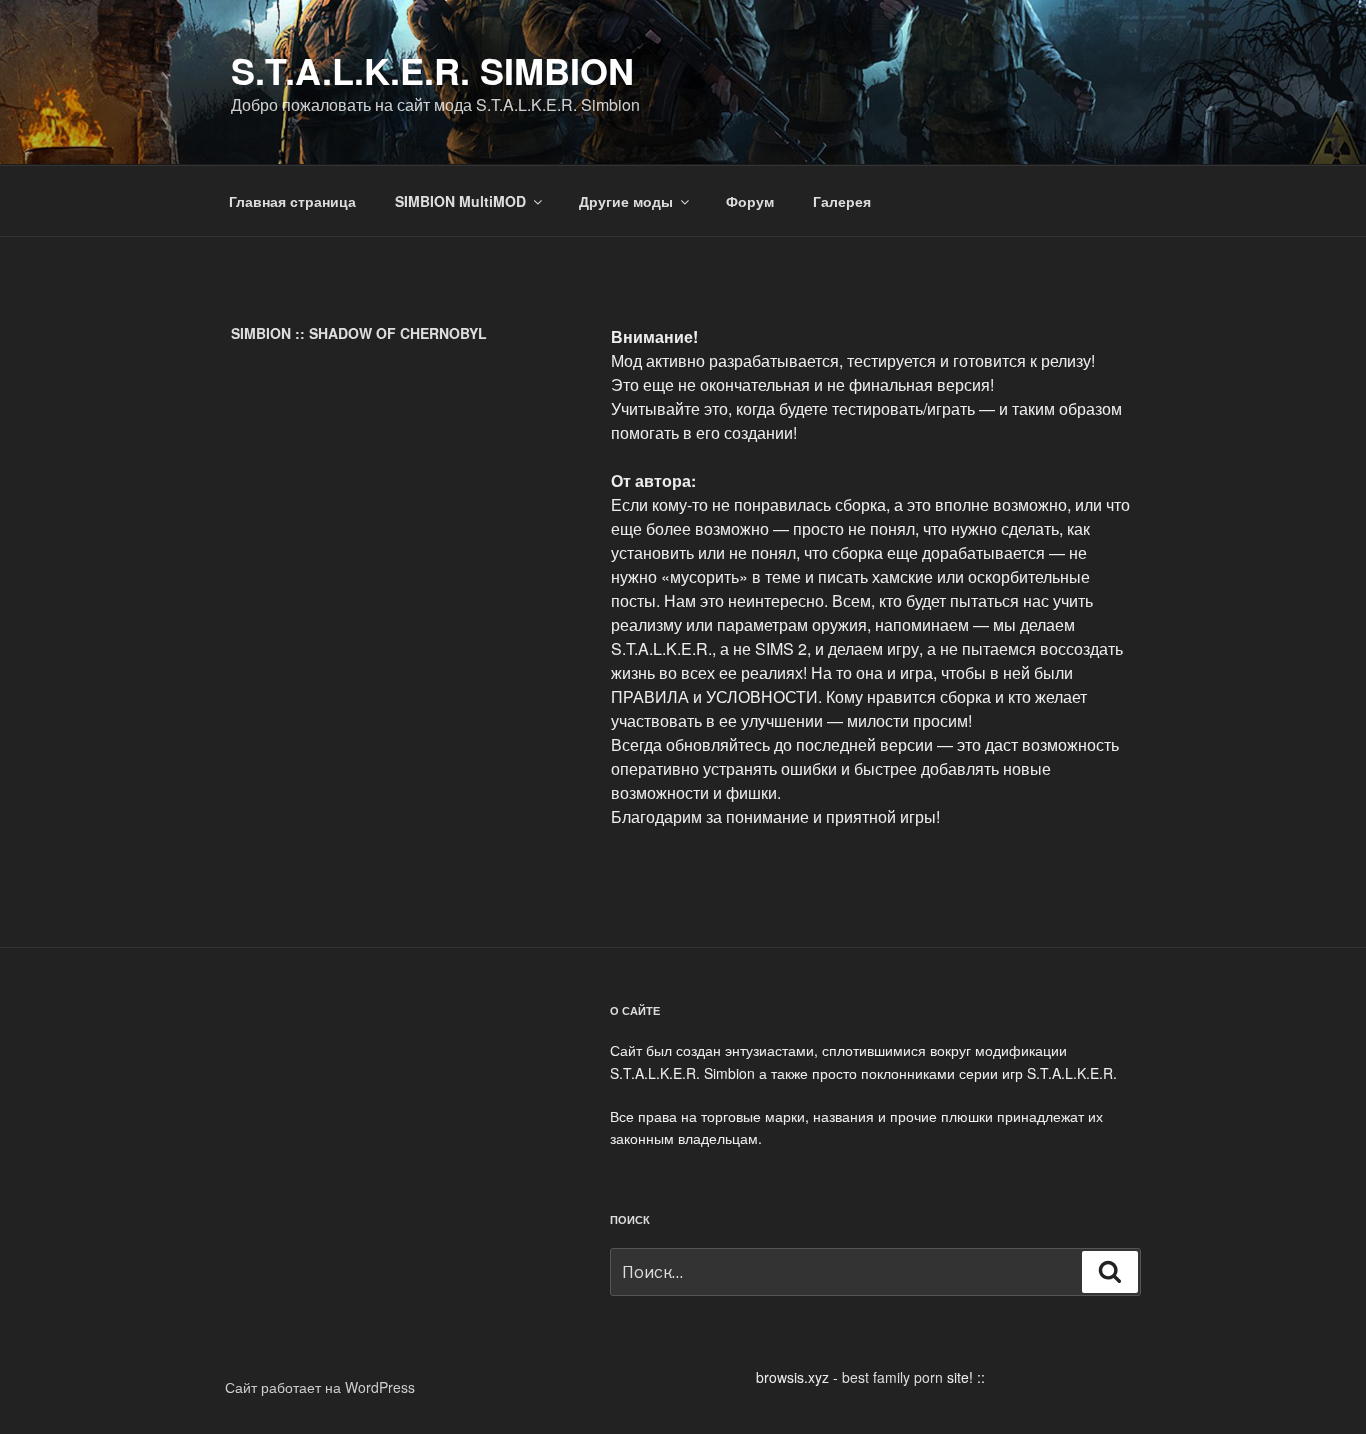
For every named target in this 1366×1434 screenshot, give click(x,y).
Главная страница (292, 201)
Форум (750, 201)
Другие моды (626, 201)
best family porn (892, 1377)
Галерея (842, 201)
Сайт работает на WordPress (320, 1387)
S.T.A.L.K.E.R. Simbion (432, 70)
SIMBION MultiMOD (460, 201)
